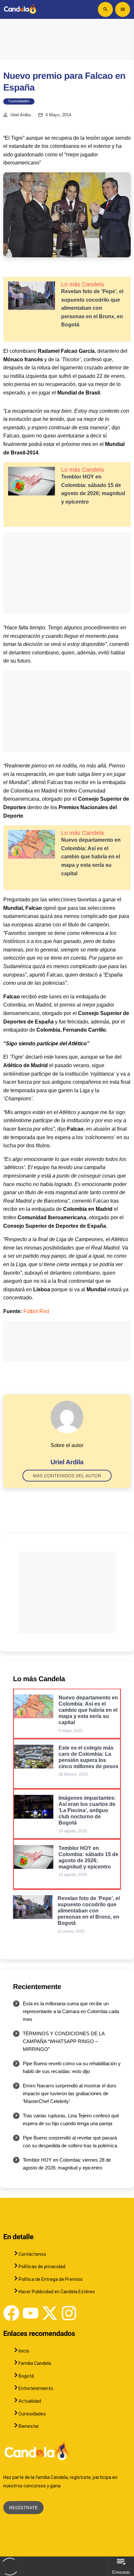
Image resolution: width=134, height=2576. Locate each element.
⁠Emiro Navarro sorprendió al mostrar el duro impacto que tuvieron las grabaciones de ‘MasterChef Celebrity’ (69, 2093)
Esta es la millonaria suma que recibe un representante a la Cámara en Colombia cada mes (71, 2011)
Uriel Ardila (20, 115)
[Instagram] (69, 2313)
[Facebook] (11, 2313)
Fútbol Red (36, 1311)
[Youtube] (31, 2313)
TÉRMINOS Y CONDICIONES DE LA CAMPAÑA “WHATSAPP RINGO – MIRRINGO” (64, 2041)
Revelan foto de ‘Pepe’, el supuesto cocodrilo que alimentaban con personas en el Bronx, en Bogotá (92, 308)
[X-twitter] (50, 2313)
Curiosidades (19, 101)
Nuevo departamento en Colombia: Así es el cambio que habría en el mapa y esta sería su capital (91, 857)
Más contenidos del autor (67, 1476)
